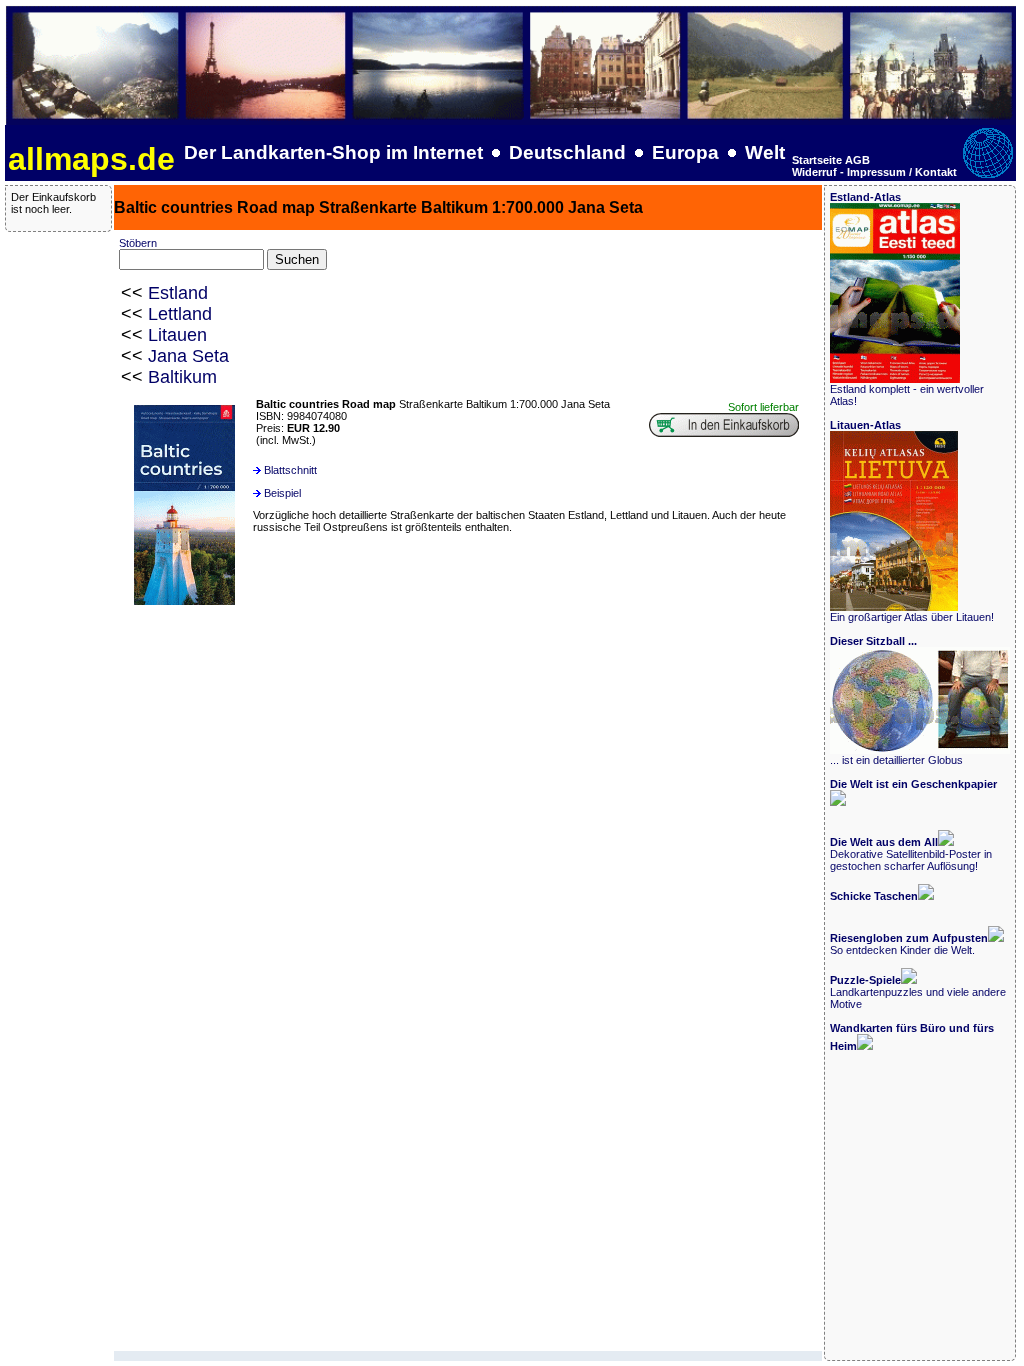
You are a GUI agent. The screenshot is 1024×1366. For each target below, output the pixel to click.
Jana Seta (188, 356)
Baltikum (182, 377)
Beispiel (282, 493)
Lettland (180, 314)
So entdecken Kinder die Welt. (909, 944)
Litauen (177, 335)
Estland (178, 293)
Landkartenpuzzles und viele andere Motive (918, 992)
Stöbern (138, 243)
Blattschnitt (290, 470)
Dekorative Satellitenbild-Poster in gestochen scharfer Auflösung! (911, 854)
